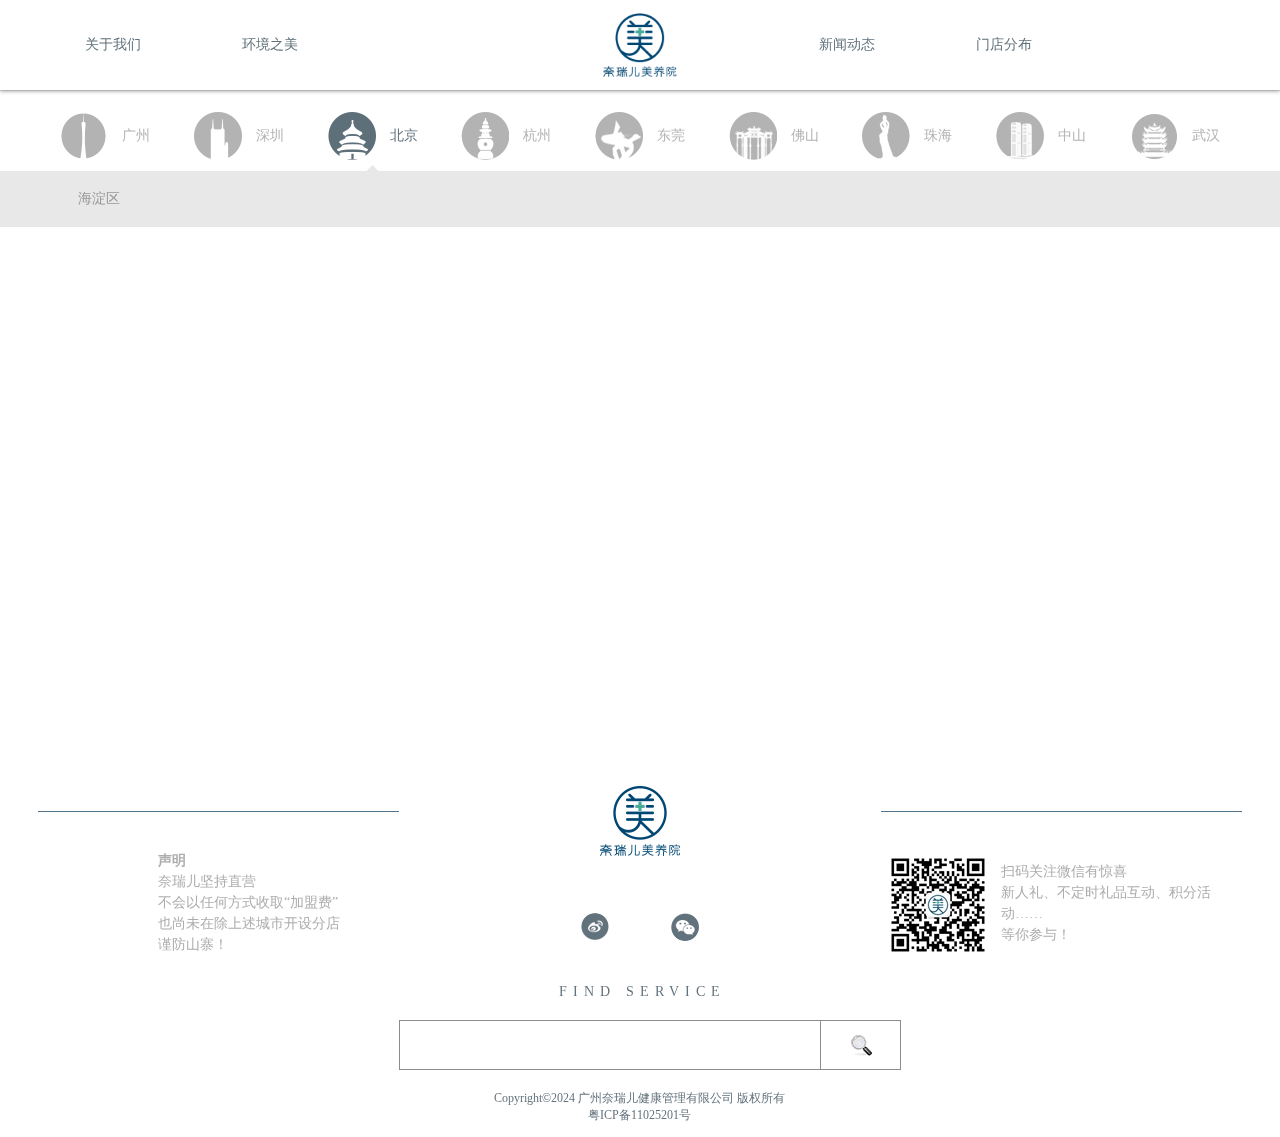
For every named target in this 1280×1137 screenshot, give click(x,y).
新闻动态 (847, 44)
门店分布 (1004, 44)
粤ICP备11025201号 (639, 1115)
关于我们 (113, 44)
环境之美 (270, 44)
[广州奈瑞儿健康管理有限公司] (640, 67)
